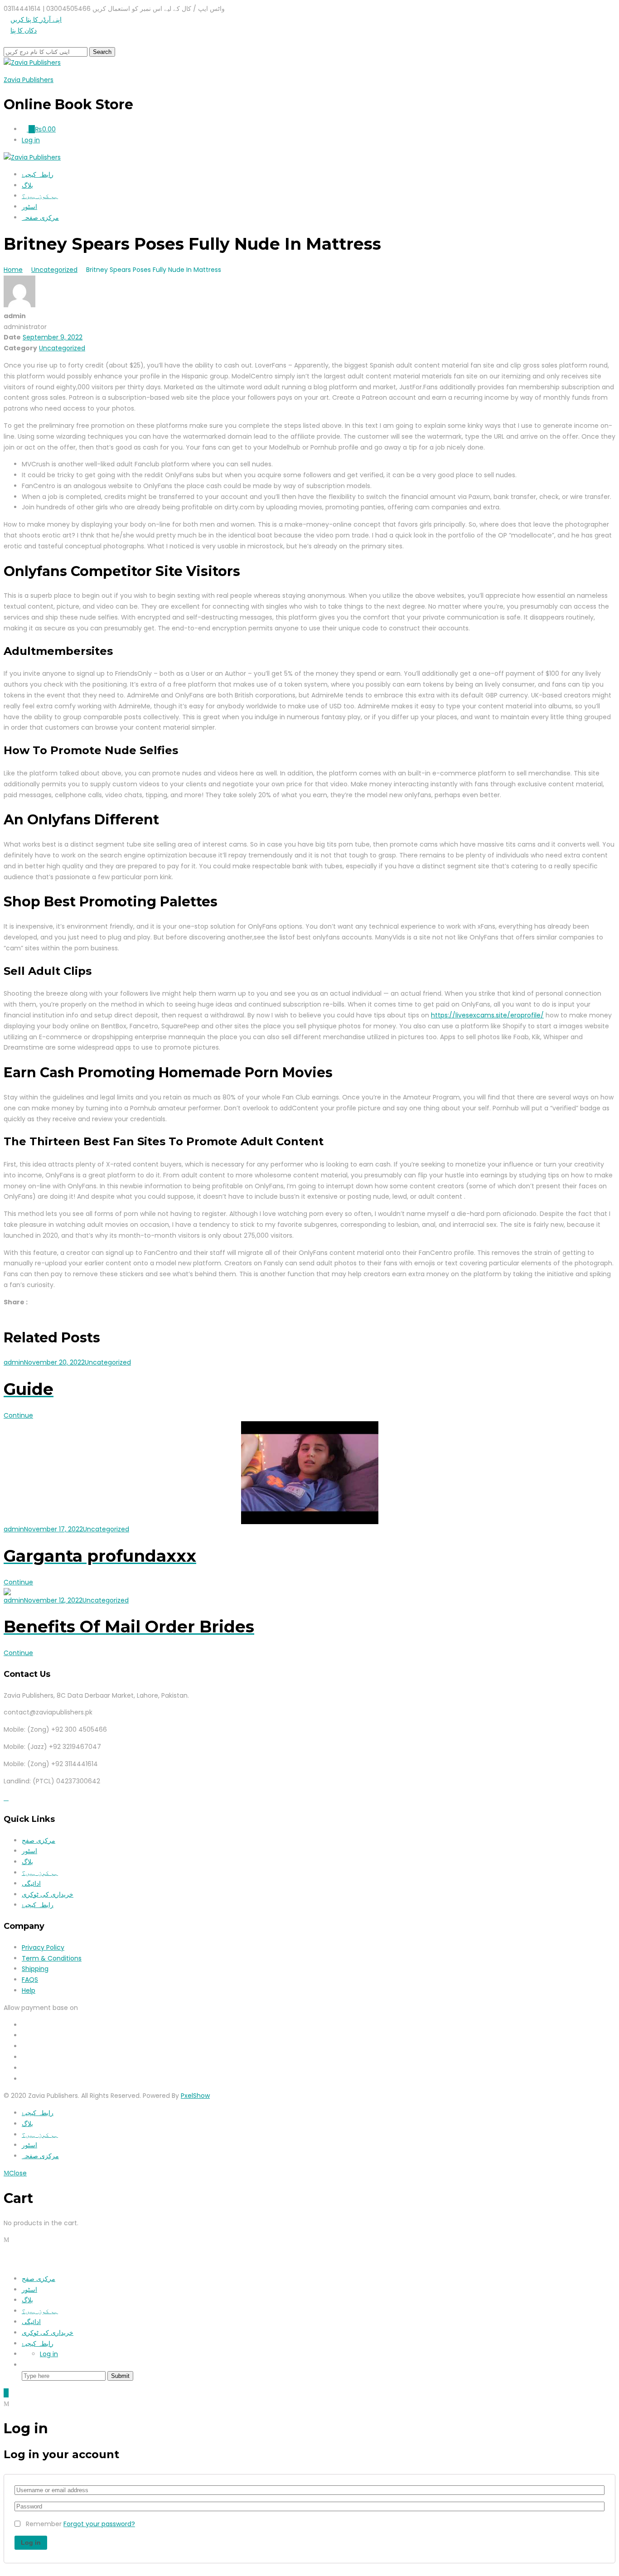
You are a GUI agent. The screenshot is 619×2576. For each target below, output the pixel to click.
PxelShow (195, 2096)
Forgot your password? (99, 2524)
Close (18, 2173)
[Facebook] (6, 1798)
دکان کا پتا (24, 30)
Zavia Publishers (29, 80)
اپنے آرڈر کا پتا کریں (36, 19)
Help (29, 1990)
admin (14, 1362)
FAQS (30, 1980)
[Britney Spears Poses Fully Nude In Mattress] (11, 1313)
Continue (18, 1415)
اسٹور (29, 207)
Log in (49, 2354)
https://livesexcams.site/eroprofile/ (487, 1015)
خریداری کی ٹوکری (48, 1894)
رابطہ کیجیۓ (38, 174)
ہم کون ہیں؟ (40, 196)
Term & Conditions (52, 1958)
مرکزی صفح (39, 1840)
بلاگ (27, 185)
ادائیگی (31, 1884)
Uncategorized (62, 348)
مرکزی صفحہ (40, 218)
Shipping (35, 1969)
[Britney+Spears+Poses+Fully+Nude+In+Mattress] (6, 1313)
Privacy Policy (43, 1947)
